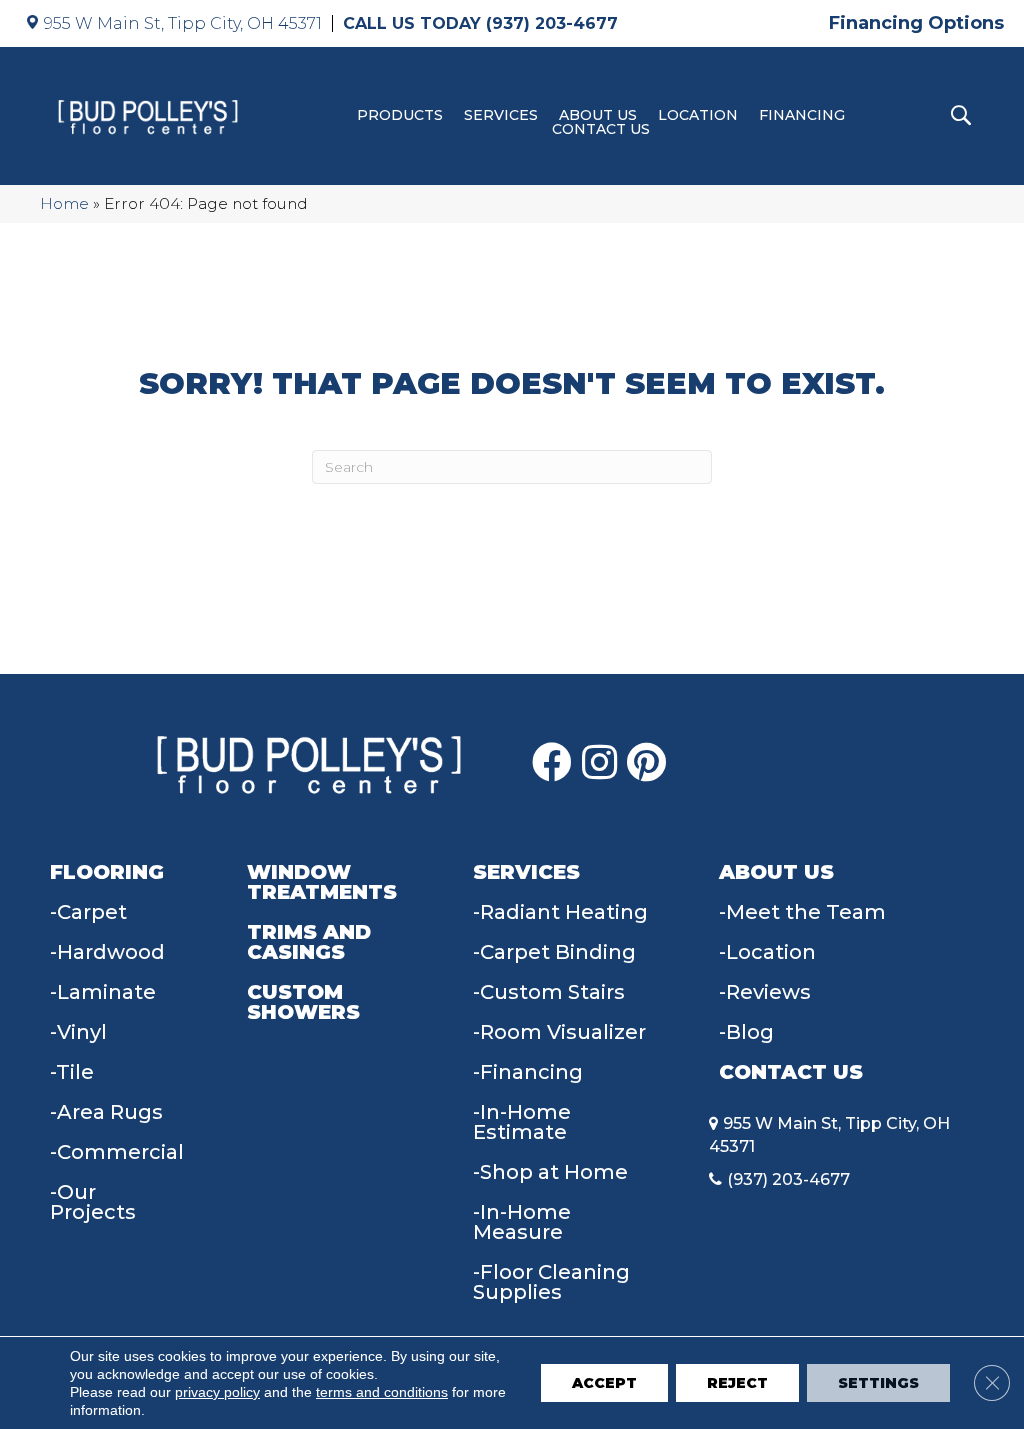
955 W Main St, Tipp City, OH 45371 (183, 23)
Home (64, 203)
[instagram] (599, 763)
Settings (878, 1383)
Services (501, 115)
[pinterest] (646, 763)
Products (400, 115)
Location (698, 115)
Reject (737, 1383)
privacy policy (217, 1392)
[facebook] (552, 763)
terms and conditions (382, 1392)
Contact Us (601, 129)
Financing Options (916, 23)
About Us (598, 115)
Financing (802, 115)
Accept (604, 1383)
